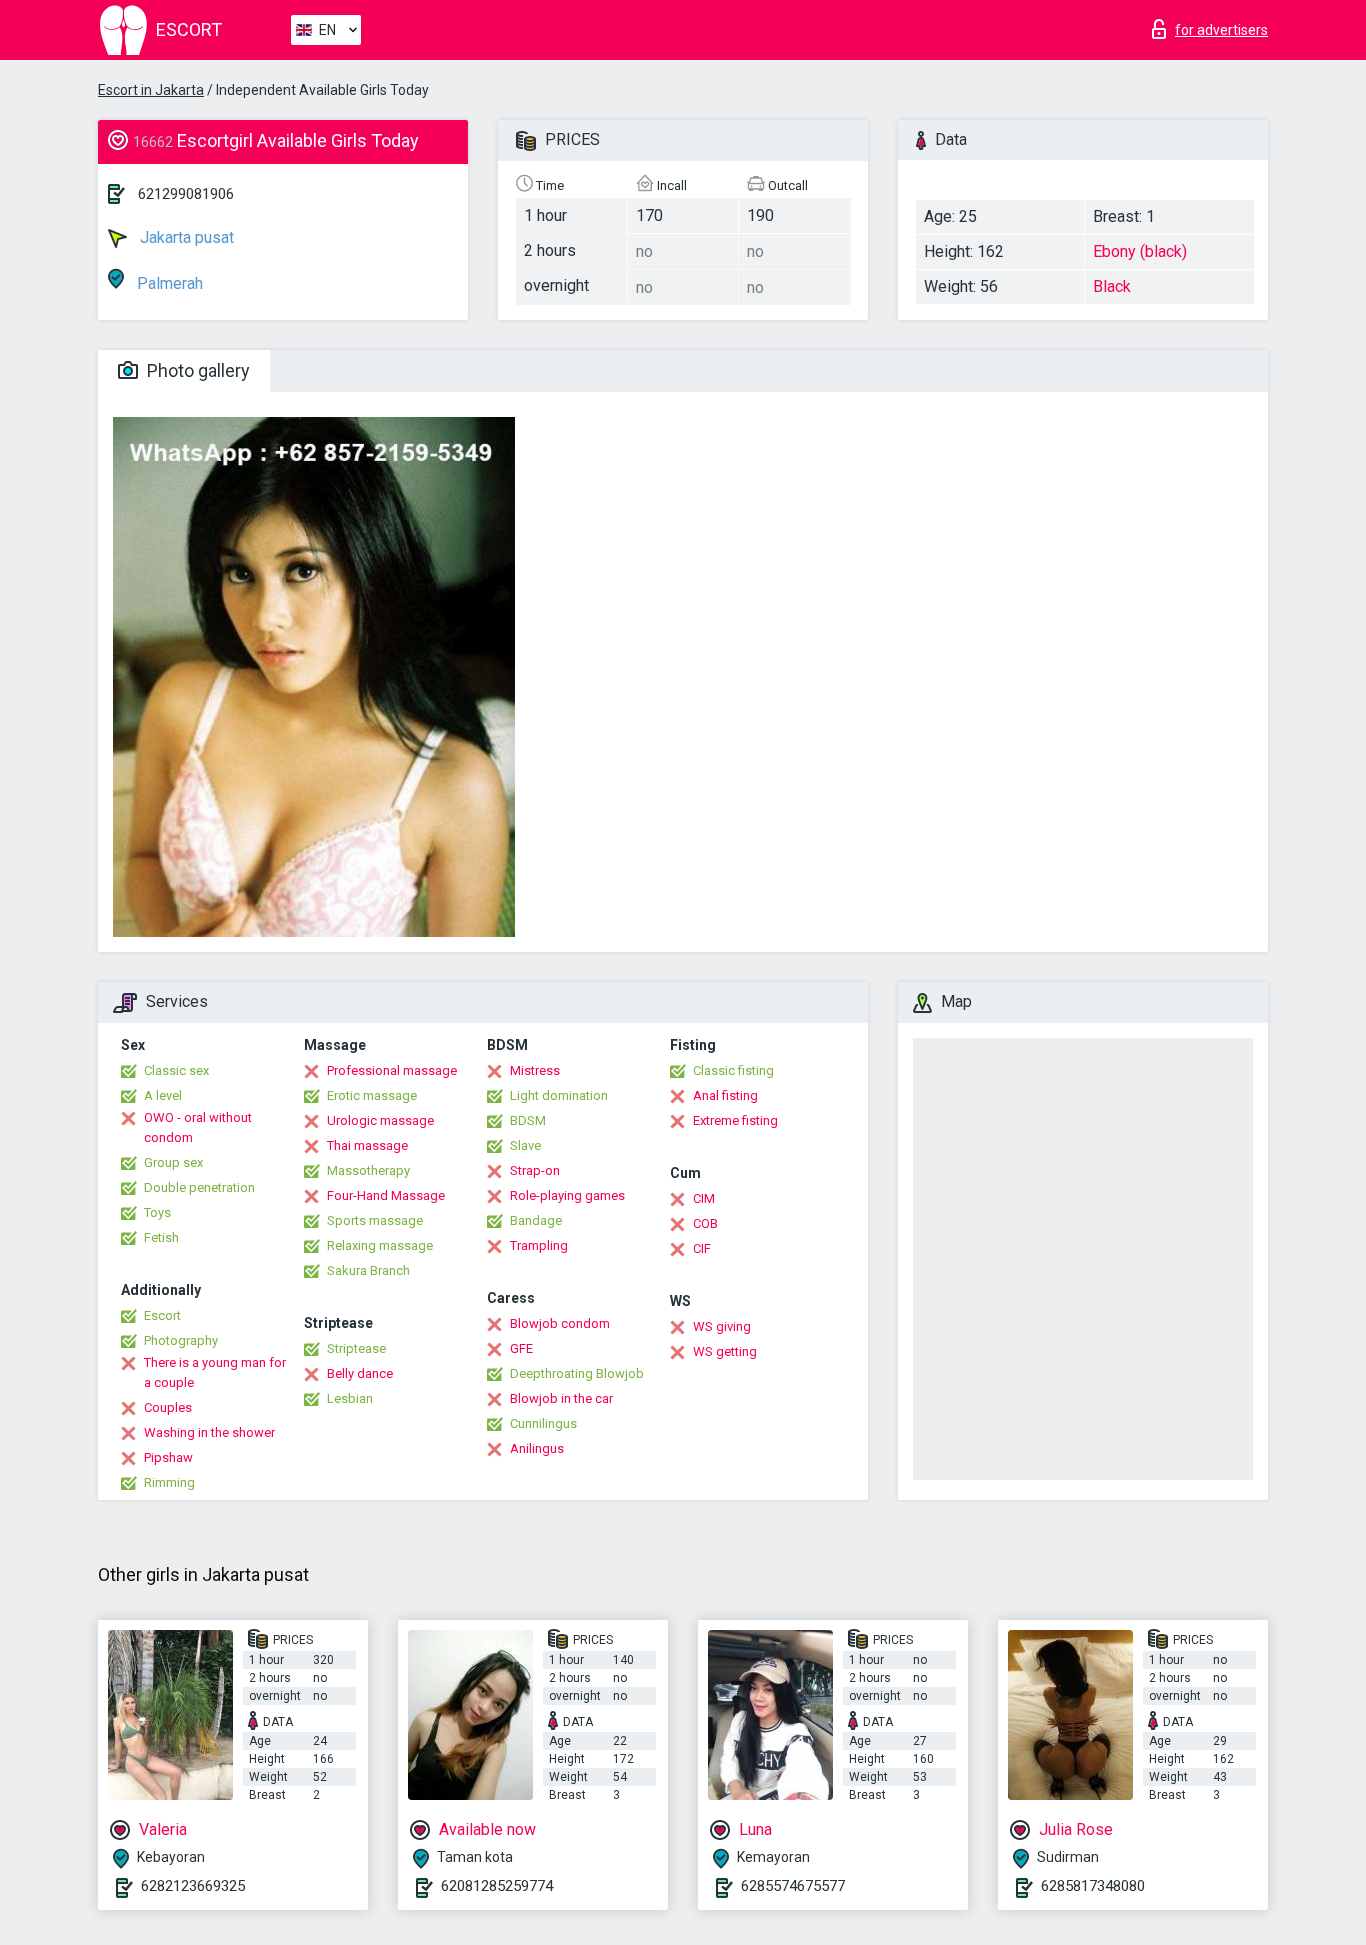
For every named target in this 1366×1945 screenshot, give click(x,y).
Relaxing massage (380, 1245)
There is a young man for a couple (215, 1372)
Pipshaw (168, 1457)
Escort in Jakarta (151, 90)
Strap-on (535, 1170)
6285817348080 (1093, 1886)
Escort (162, 1315)
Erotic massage (372, 1095)
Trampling (539, 1245)
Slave (525, 1145)
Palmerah (168, 283)
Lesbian (350, 1398)
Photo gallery (196, 370)
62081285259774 (497, 1886)
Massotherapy (368, 1170)
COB (705, 1223)
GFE (521, 1348)
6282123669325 (193, 1886)
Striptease (356, 1348)
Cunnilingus (543, 1423)
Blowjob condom (560, 1323)
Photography (181, 1340)
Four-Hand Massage (386, 1195)
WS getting (725, 1351)
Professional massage (392, 1070)
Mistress (535, 1070)
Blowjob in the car (561, 1398)
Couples (168, 1407)
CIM (704, 1198)
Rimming (169, 1482)
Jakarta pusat (185, 237)
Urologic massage (380, 1120)
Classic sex (176, 1070)
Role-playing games (567, 1195)
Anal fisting (725, 1095)
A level (163, 1095)
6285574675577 (793, 1886)
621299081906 (186, 194)
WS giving (722, 1326)
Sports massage (375, 1220)
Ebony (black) (1140, 251)
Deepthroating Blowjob (577, 1373)
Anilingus (537, 1448)
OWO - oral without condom (198, 1127)
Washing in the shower (209, 1432)
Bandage (536, 1220)
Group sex (173, 1162)
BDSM (528, 1120)
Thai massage (367, 1145)
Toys (157, 1212)
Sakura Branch (368, 1270)
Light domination (559, 1095)
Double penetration (199, 1187)
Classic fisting (733, 1070)
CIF (702, 1248)
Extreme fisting (735, 1120)
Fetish (161, 1237)
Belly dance (360, 1373)
